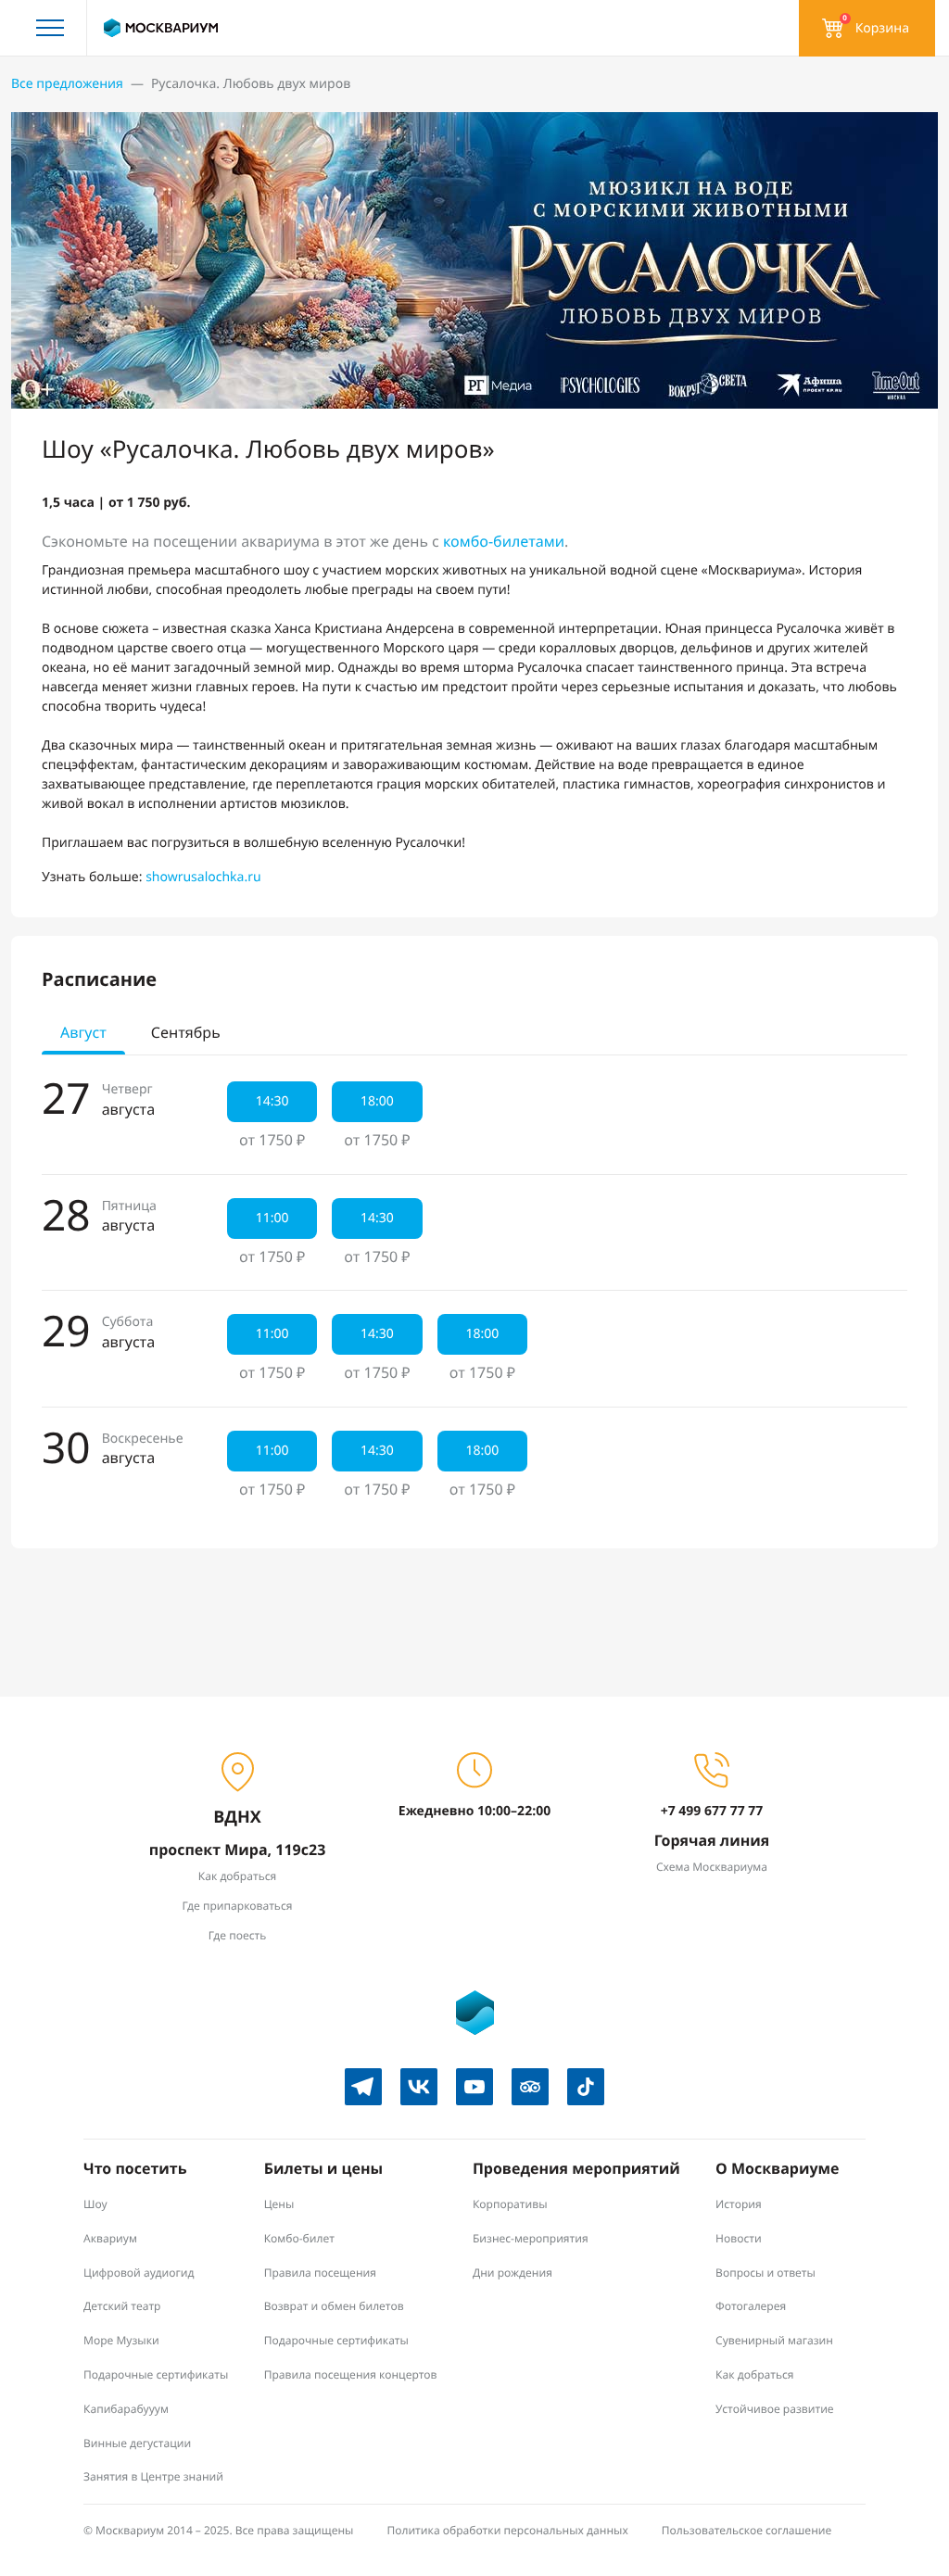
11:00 (272, 1218)
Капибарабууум (126, 2409)
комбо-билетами (504, 541)
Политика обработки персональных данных (507, 2530)
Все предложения (67, 84)
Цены (279, 2204)
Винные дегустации (137, 2443)
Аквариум (110, 2238)
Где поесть (238, 1935)
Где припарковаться (238, 1906)
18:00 (377, 1101)
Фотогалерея (751, 2306)
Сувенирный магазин (774, 2340)
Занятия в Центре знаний (153, 2476)
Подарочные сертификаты (156, 2374)
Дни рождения (512, 2273)
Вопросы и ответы (766, 2273)
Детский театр (122, 2306)
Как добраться (237, 1876)
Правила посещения (320, 2273)
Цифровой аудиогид (139, 2273)
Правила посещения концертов (351, 2374)
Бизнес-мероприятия (531, 2238)
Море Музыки (121, 2340)
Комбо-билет (299, 2238)
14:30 (272, 1101)
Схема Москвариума (712, 1867)
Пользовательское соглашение (747, 2530)
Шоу (95, 2204)
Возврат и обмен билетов (334, 2306)
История (739, 2204)
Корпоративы (510, 2204)
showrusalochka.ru (203, 877)
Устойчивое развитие (775, 2409)
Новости (739, 2238)
